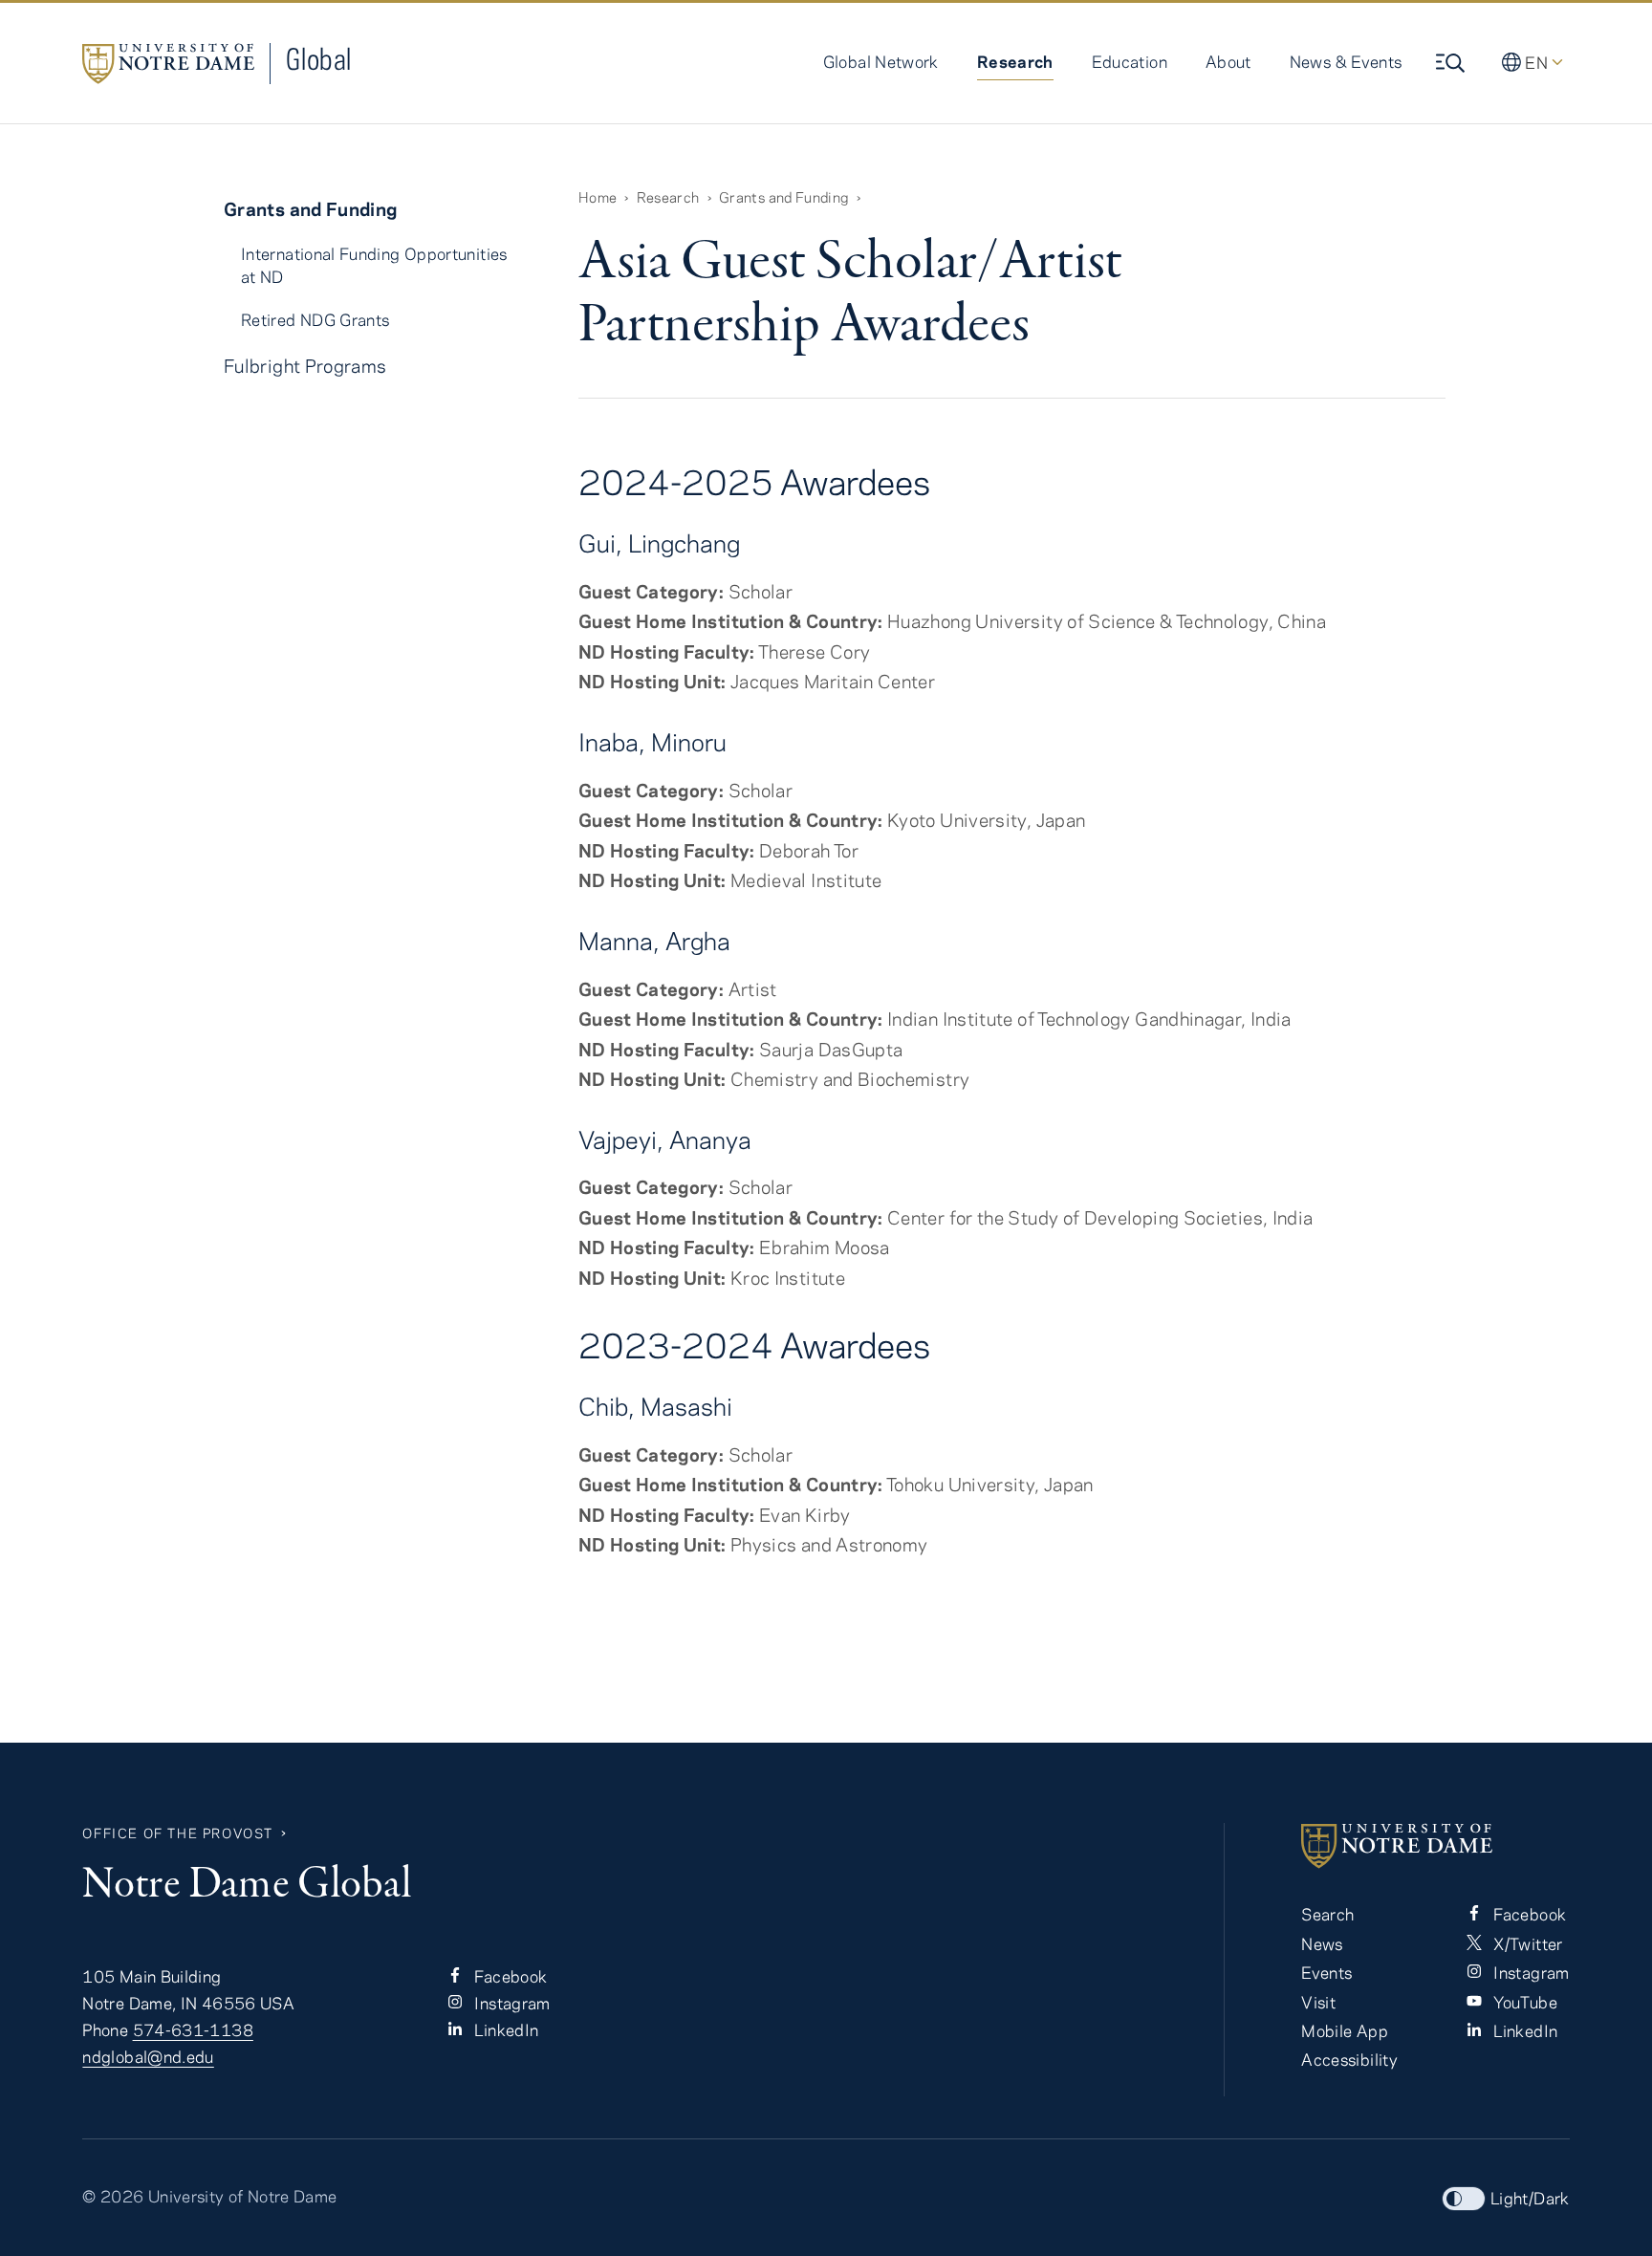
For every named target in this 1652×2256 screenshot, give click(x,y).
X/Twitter (1526, 1943)
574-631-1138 (193, 2029)
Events (1326, 1972)
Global (318, 59)
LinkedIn (504, 2029)
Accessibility (1349, 2059)
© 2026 (113, 2196)
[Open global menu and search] (1452, 63)
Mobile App (1345, 2030)
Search (1327, 1914)
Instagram (511, 2003)
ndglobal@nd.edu (148, 2056)
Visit (1318, 2002)
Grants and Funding (783, 197)
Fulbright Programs (305, 366)
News (1322, 1943)
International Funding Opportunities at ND (374, 264)
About (1228, 61)
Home (598, 197)
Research (1015, 61)
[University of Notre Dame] (1435, 1846)
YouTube (1523, 2002)
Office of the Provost (178, 1833)
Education (1130, 61)
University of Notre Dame (243, 2196)
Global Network (881, 61)
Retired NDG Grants (315, 319)
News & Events (1346, 61)
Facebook (509, 1976)
